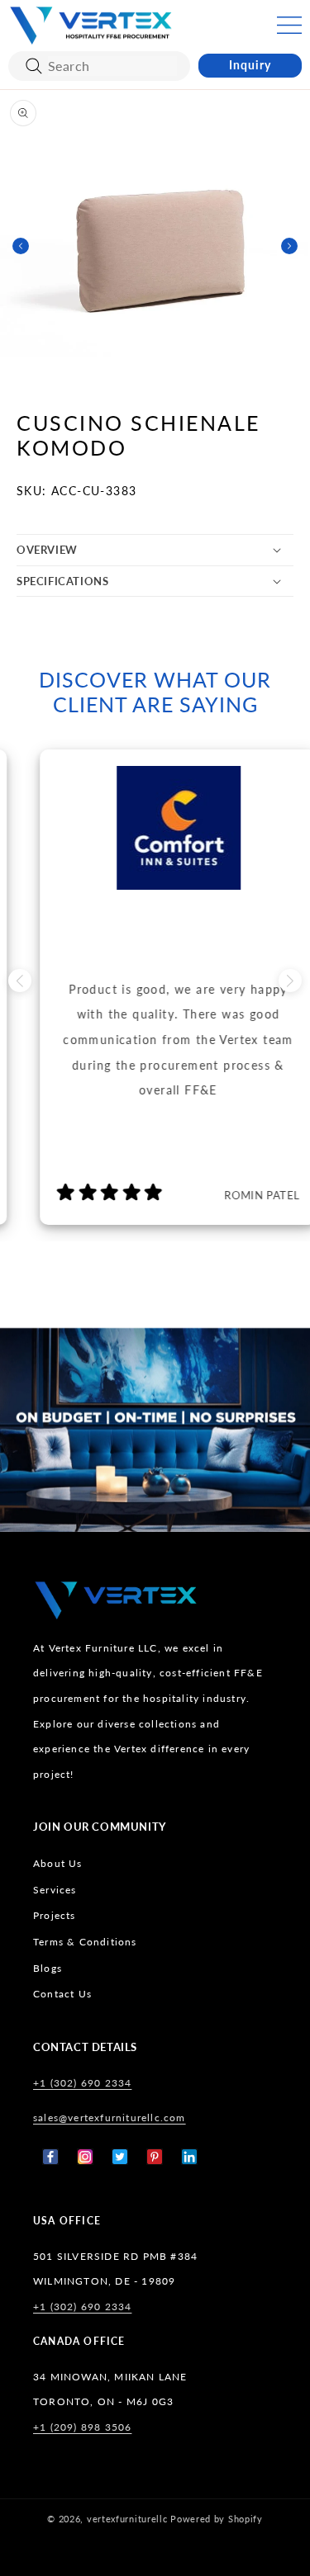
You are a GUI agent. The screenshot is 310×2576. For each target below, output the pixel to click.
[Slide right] (289, 246)
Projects (55, 1915)
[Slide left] (21, 246)
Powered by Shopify (217, 2519)
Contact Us (62, 1994)
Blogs (48, 1968)
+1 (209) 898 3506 (82, 2427)
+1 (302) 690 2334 (82, 2083)
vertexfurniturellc (127, 2519)
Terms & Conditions (85, 1942)
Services (55, 1890)
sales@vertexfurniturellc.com (110, 2118)
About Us (58, 1863)
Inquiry (250, 65)
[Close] (34, 66)
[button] (289, 25)
